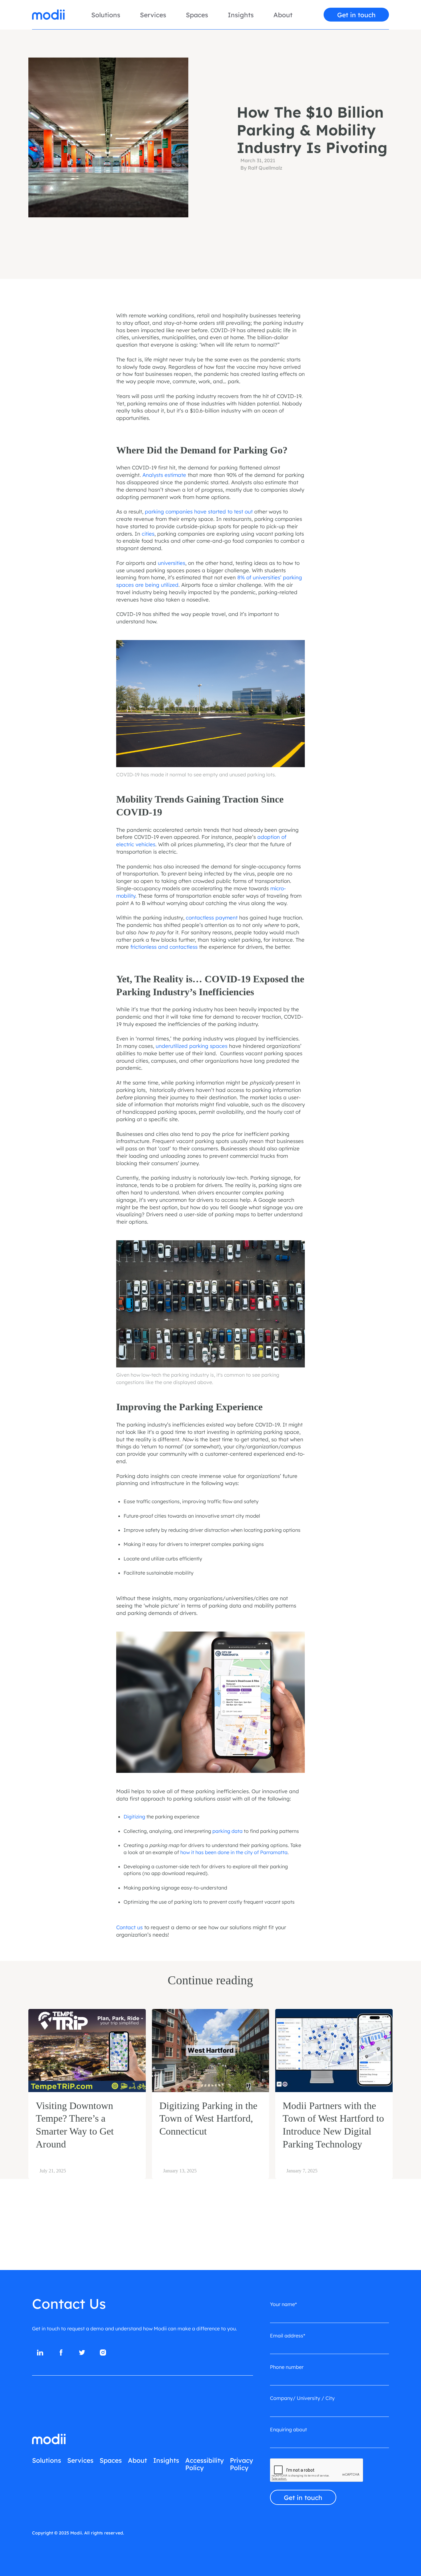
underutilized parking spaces (192, 1046)
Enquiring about (288, 2429)
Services (153, 15)
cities (147, 534)
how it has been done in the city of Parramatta (234, 1852)
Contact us (129, 1927)
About (283, 15)
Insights (241, 15)
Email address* (288, 2336)
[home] (48, 15)
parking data (227, 1831)
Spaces (197, 15)
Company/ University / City (302, 2398)
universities (171, 563)
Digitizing (134, 1817)
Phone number (287, 2367)
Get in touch (356, 15)
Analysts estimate (163, 475)
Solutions (106, 15)
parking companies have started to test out (198, 511)
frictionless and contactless (163, 947)
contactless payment (211, 918)
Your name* (283, 2304)
